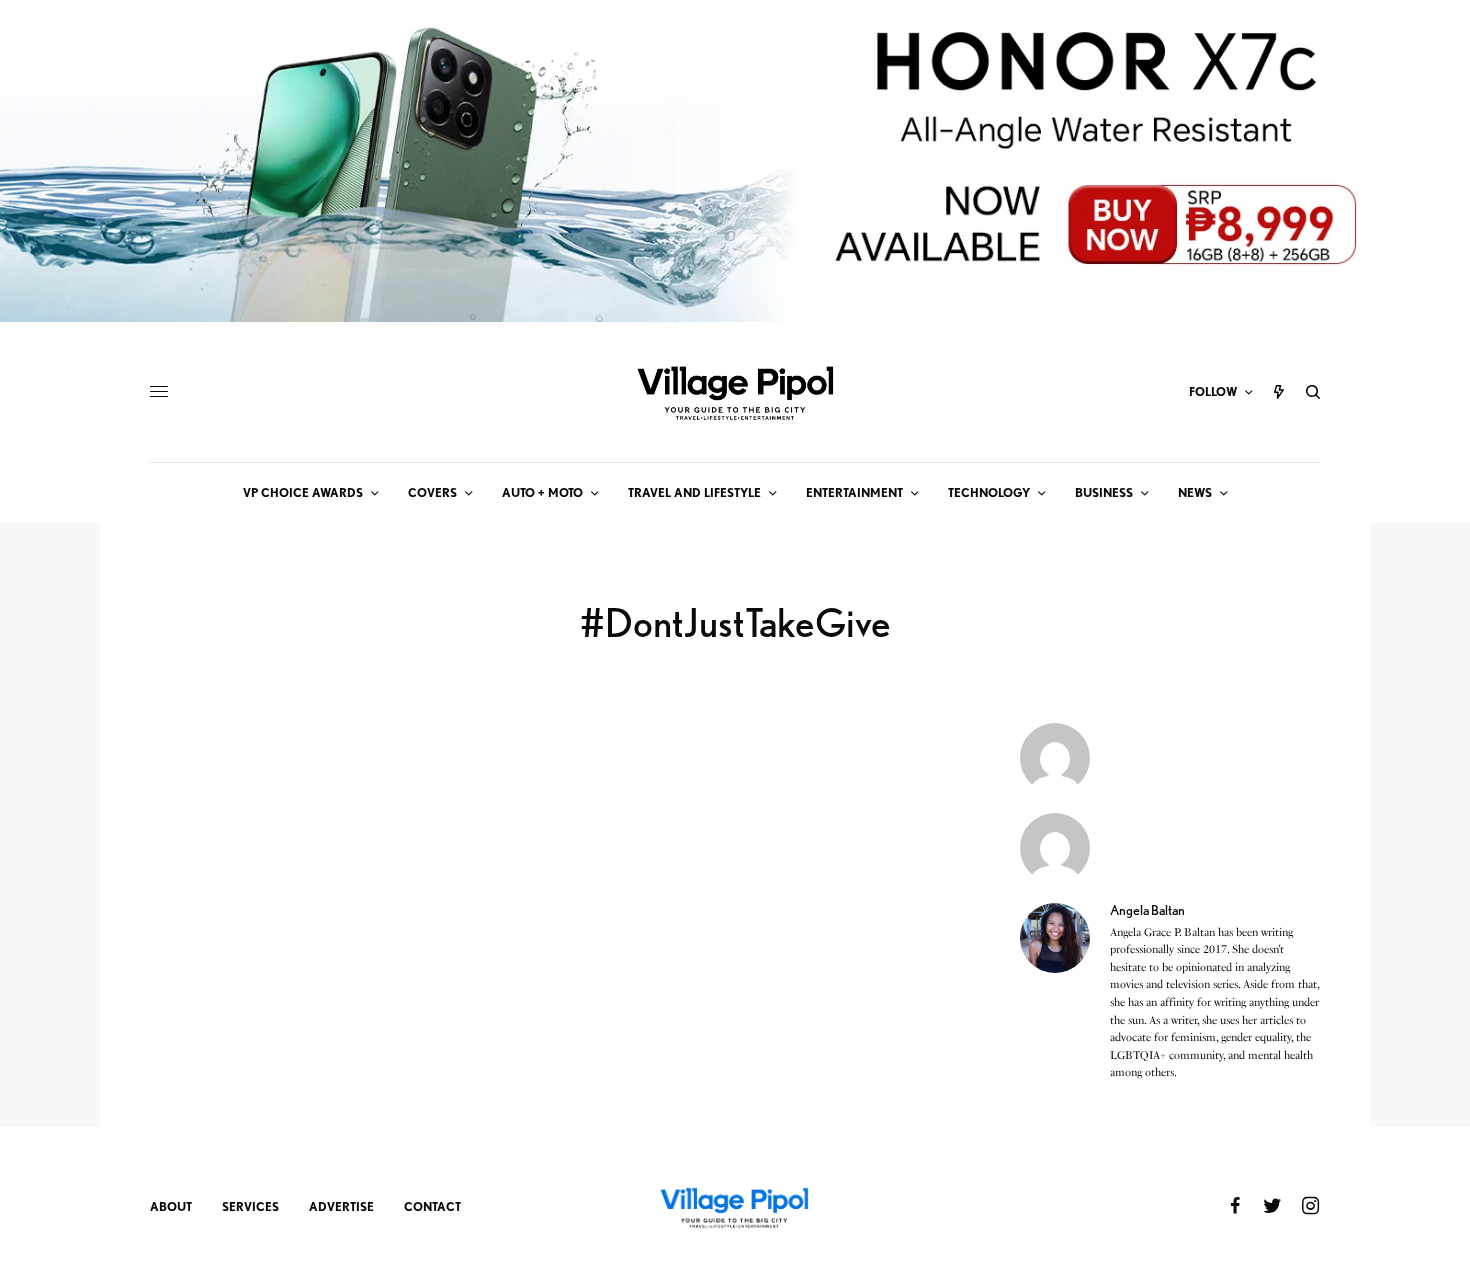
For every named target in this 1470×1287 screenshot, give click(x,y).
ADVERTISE (341, 1206)
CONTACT (432, 1206)
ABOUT (171, 1206)
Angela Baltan (1147, 910)
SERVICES (250, 1206)
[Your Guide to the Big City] (735, 392)
